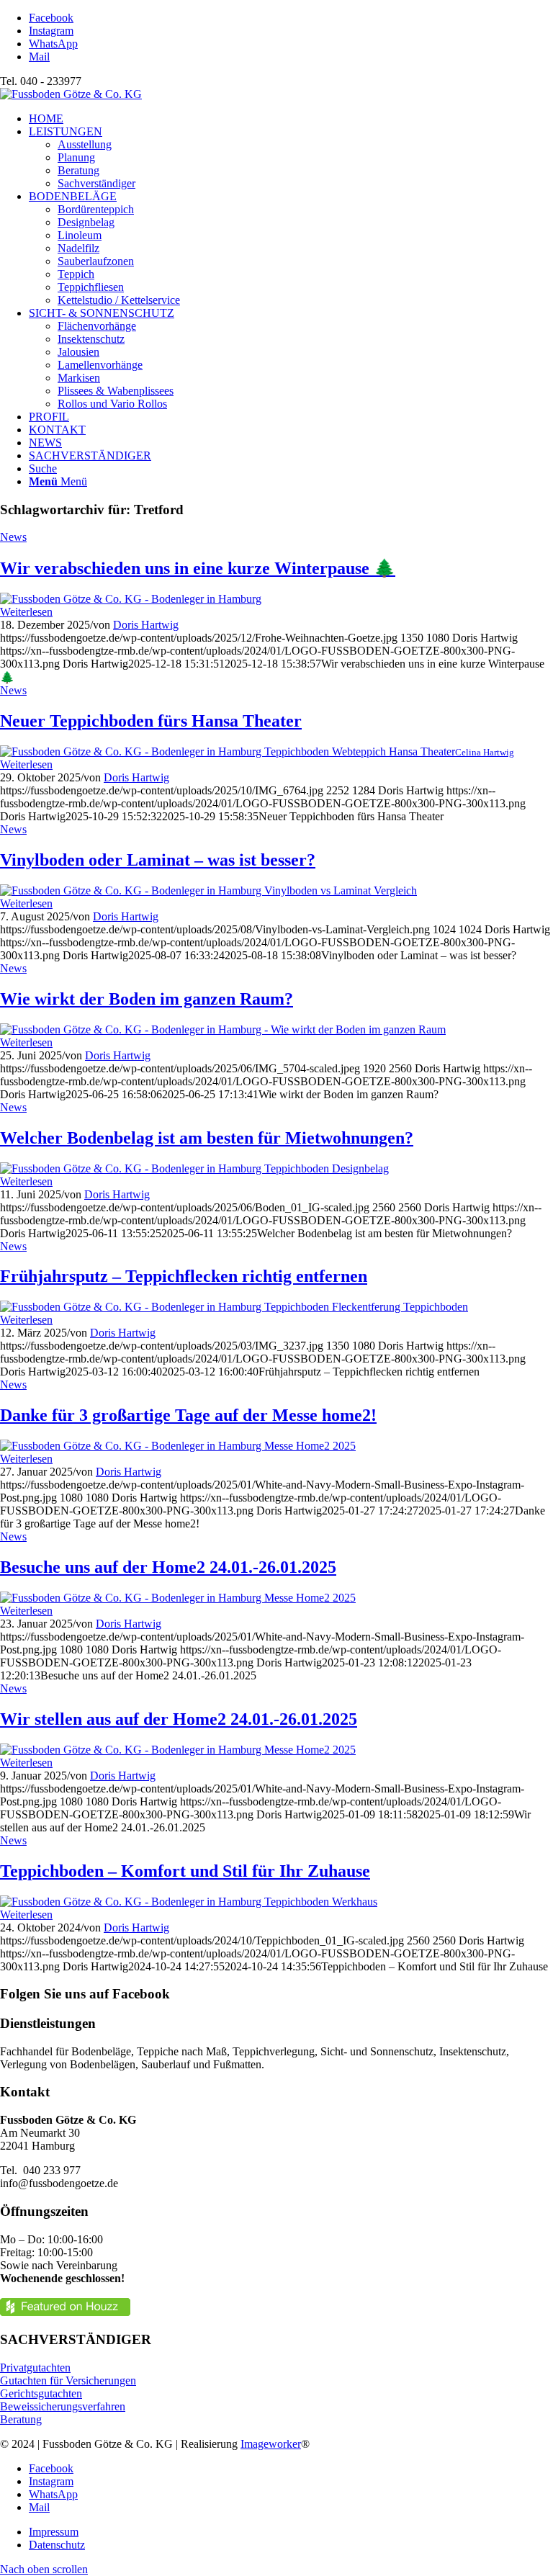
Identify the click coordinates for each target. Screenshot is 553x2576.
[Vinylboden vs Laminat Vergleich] (208, 890)
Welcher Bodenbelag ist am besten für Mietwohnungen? (207, 1138)
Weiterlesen (26, 612)
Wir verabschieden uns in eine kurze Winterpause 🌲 (198, 568)
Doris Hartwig (146, 625)
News (13, 537)
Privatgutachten (35, 2368)
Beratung (21, 2419)
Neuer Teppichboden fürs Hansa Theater (151, 721)
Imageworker (271, 2444)
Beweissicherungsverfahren (63, 2406)
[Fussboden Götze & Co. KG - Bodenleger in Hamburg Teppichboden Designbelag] (194, 1168)
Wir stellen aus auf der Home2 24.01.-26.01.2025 (179, 1719)
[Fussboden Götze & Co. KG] (71, 94)
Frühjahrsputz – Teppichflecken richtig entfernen (184, 1276)
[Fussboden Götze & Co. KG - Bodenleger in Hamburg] (131, 599)
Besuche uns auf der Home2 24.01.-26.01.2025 (168, 1567)
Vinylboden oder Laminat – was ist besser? (158, 860)
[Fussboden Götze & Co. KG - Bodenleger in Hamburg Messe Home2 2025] (178, 1446)
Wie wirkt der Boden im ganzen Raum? (147, 999)
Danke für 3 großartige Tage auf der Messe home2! (188, 1415)
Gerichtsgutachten (41, 2393)
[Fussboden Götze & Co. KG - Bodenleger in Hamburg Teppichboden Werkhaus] (189, 1902)
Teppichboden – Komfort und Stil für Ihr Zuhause (185, 1871)
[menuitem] (291, 119)
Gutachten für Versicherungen (68, 2380)
